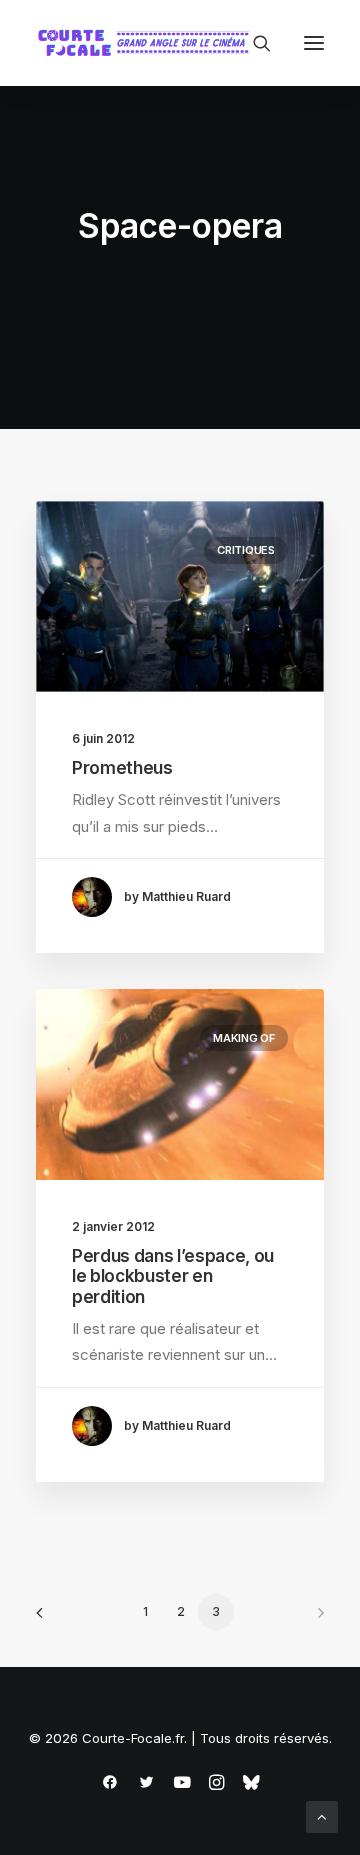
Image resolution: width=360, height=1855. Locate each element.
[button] (314, 43)
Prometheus (122, 768)
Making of (244, 1038)
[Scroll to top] (322, 1815)
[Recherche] (253, 43)
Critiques (246, 550)
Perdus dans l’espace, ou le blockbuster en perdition (173, 1276)
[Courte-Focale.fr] (148, 43)
